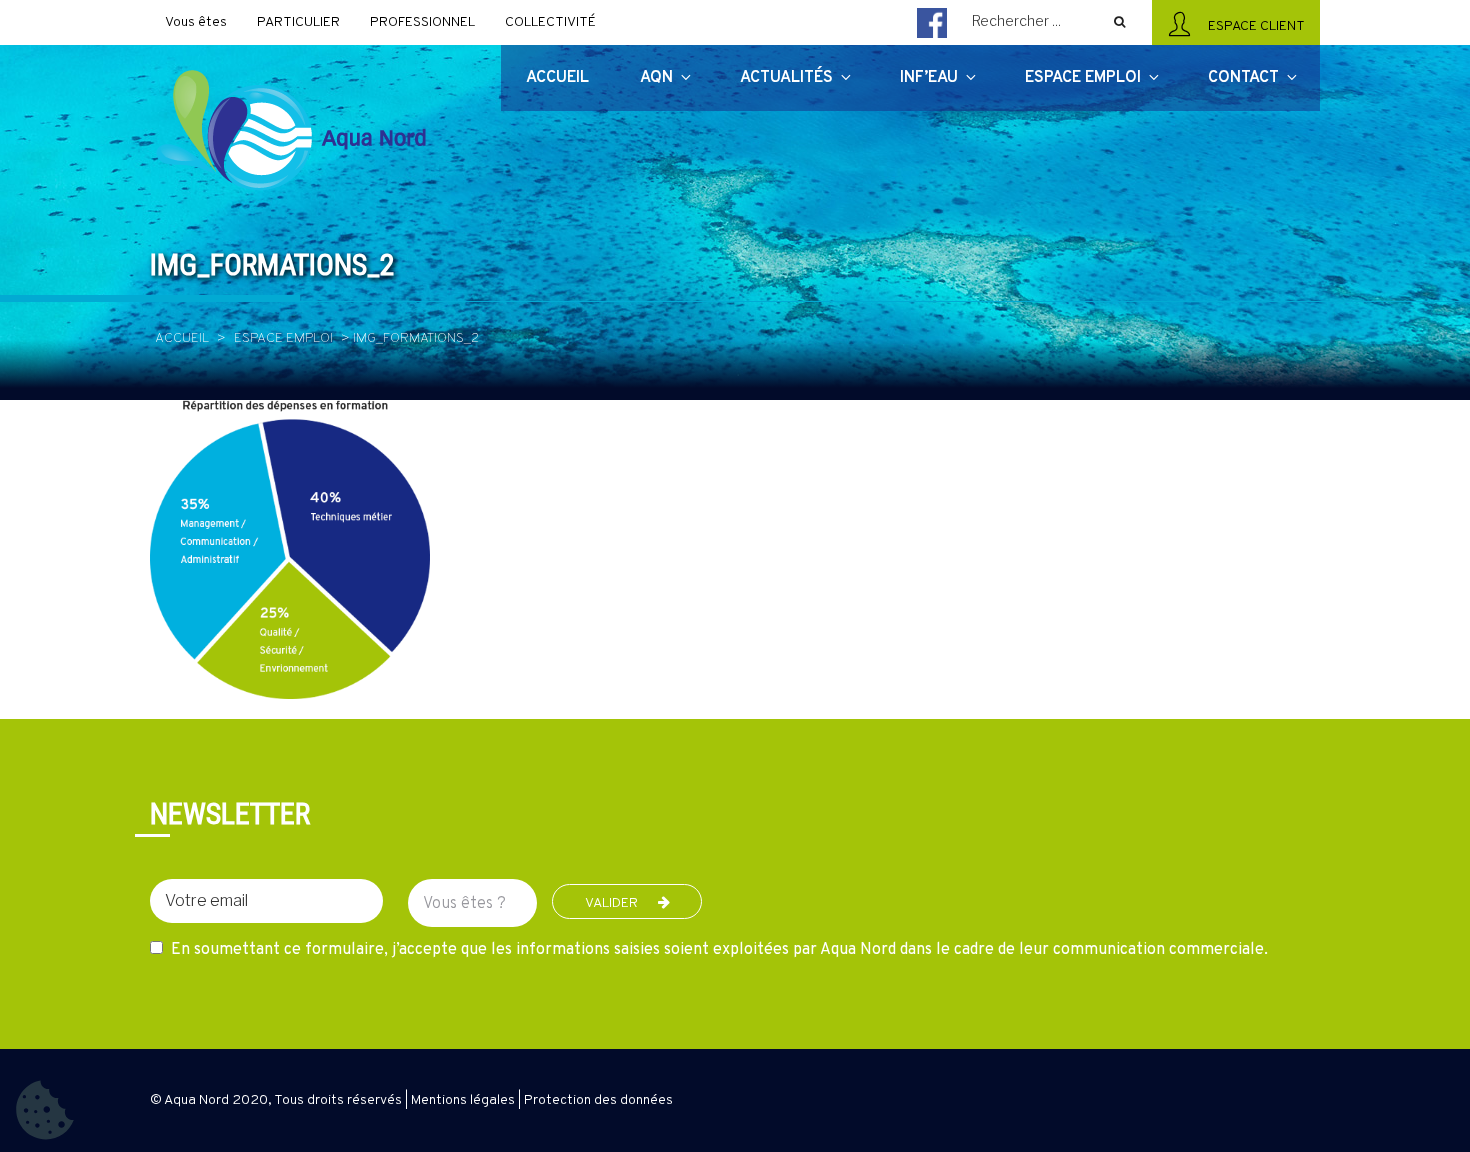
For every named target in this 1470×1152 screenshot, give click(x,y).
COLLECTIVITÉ (550, 22)
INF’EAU (929, 78)
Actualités (786, 78)
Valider (611, 903)
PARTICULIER (298, 22)
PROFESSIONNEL (422, 22)
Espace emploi (283, 338)
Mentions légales (463, 1100)
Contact (1243, 78)
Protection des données (598, 1100)
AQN (656, 78)
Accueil (182, 338)
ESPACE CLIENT (1253, 26)
